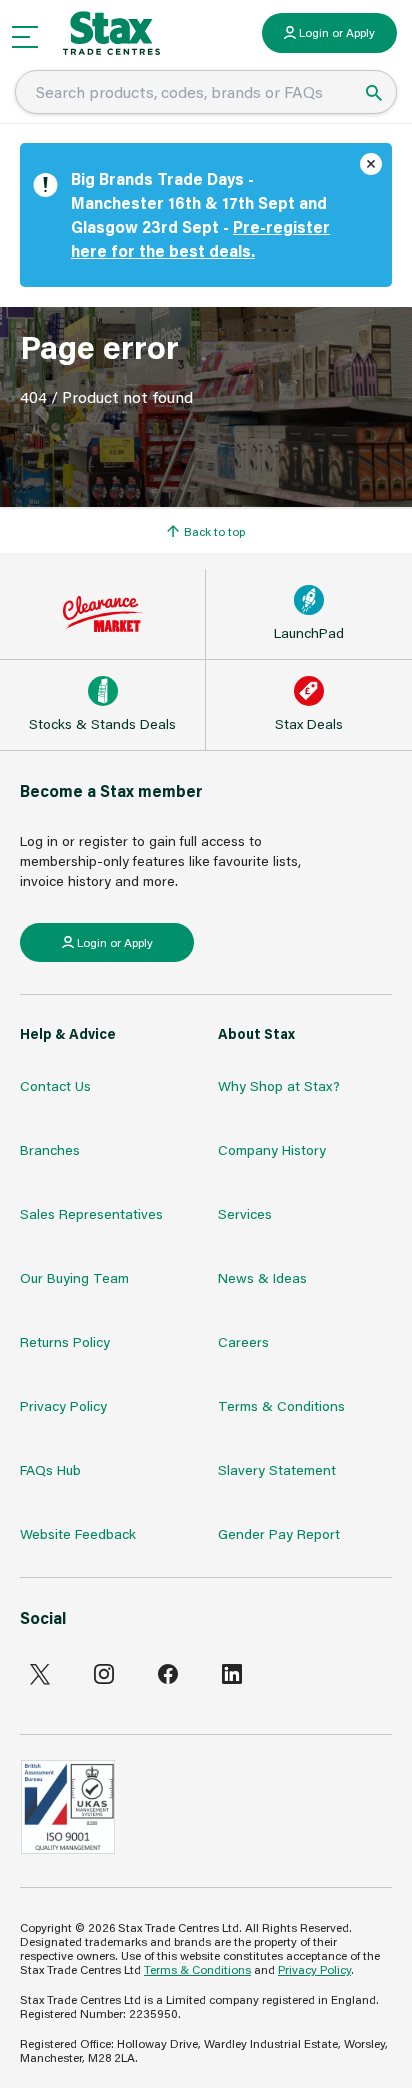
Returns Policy (65, 1341)
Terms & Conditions (281, 1405)
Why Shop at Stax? (279, 1085)
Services (245, 1213)
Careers (243, 1341)
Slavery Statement (277, 1469)
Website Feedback (78, 1533)
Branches (50, 1149)
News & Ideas (262, 1277)
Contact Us (55, 1085)
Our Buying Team (74, 1277)
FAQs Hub (50, 1469)
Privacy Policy (63, 1405)
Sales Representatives (91, 1213)
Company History (272, 1149)
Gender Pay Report (279, 1533)
